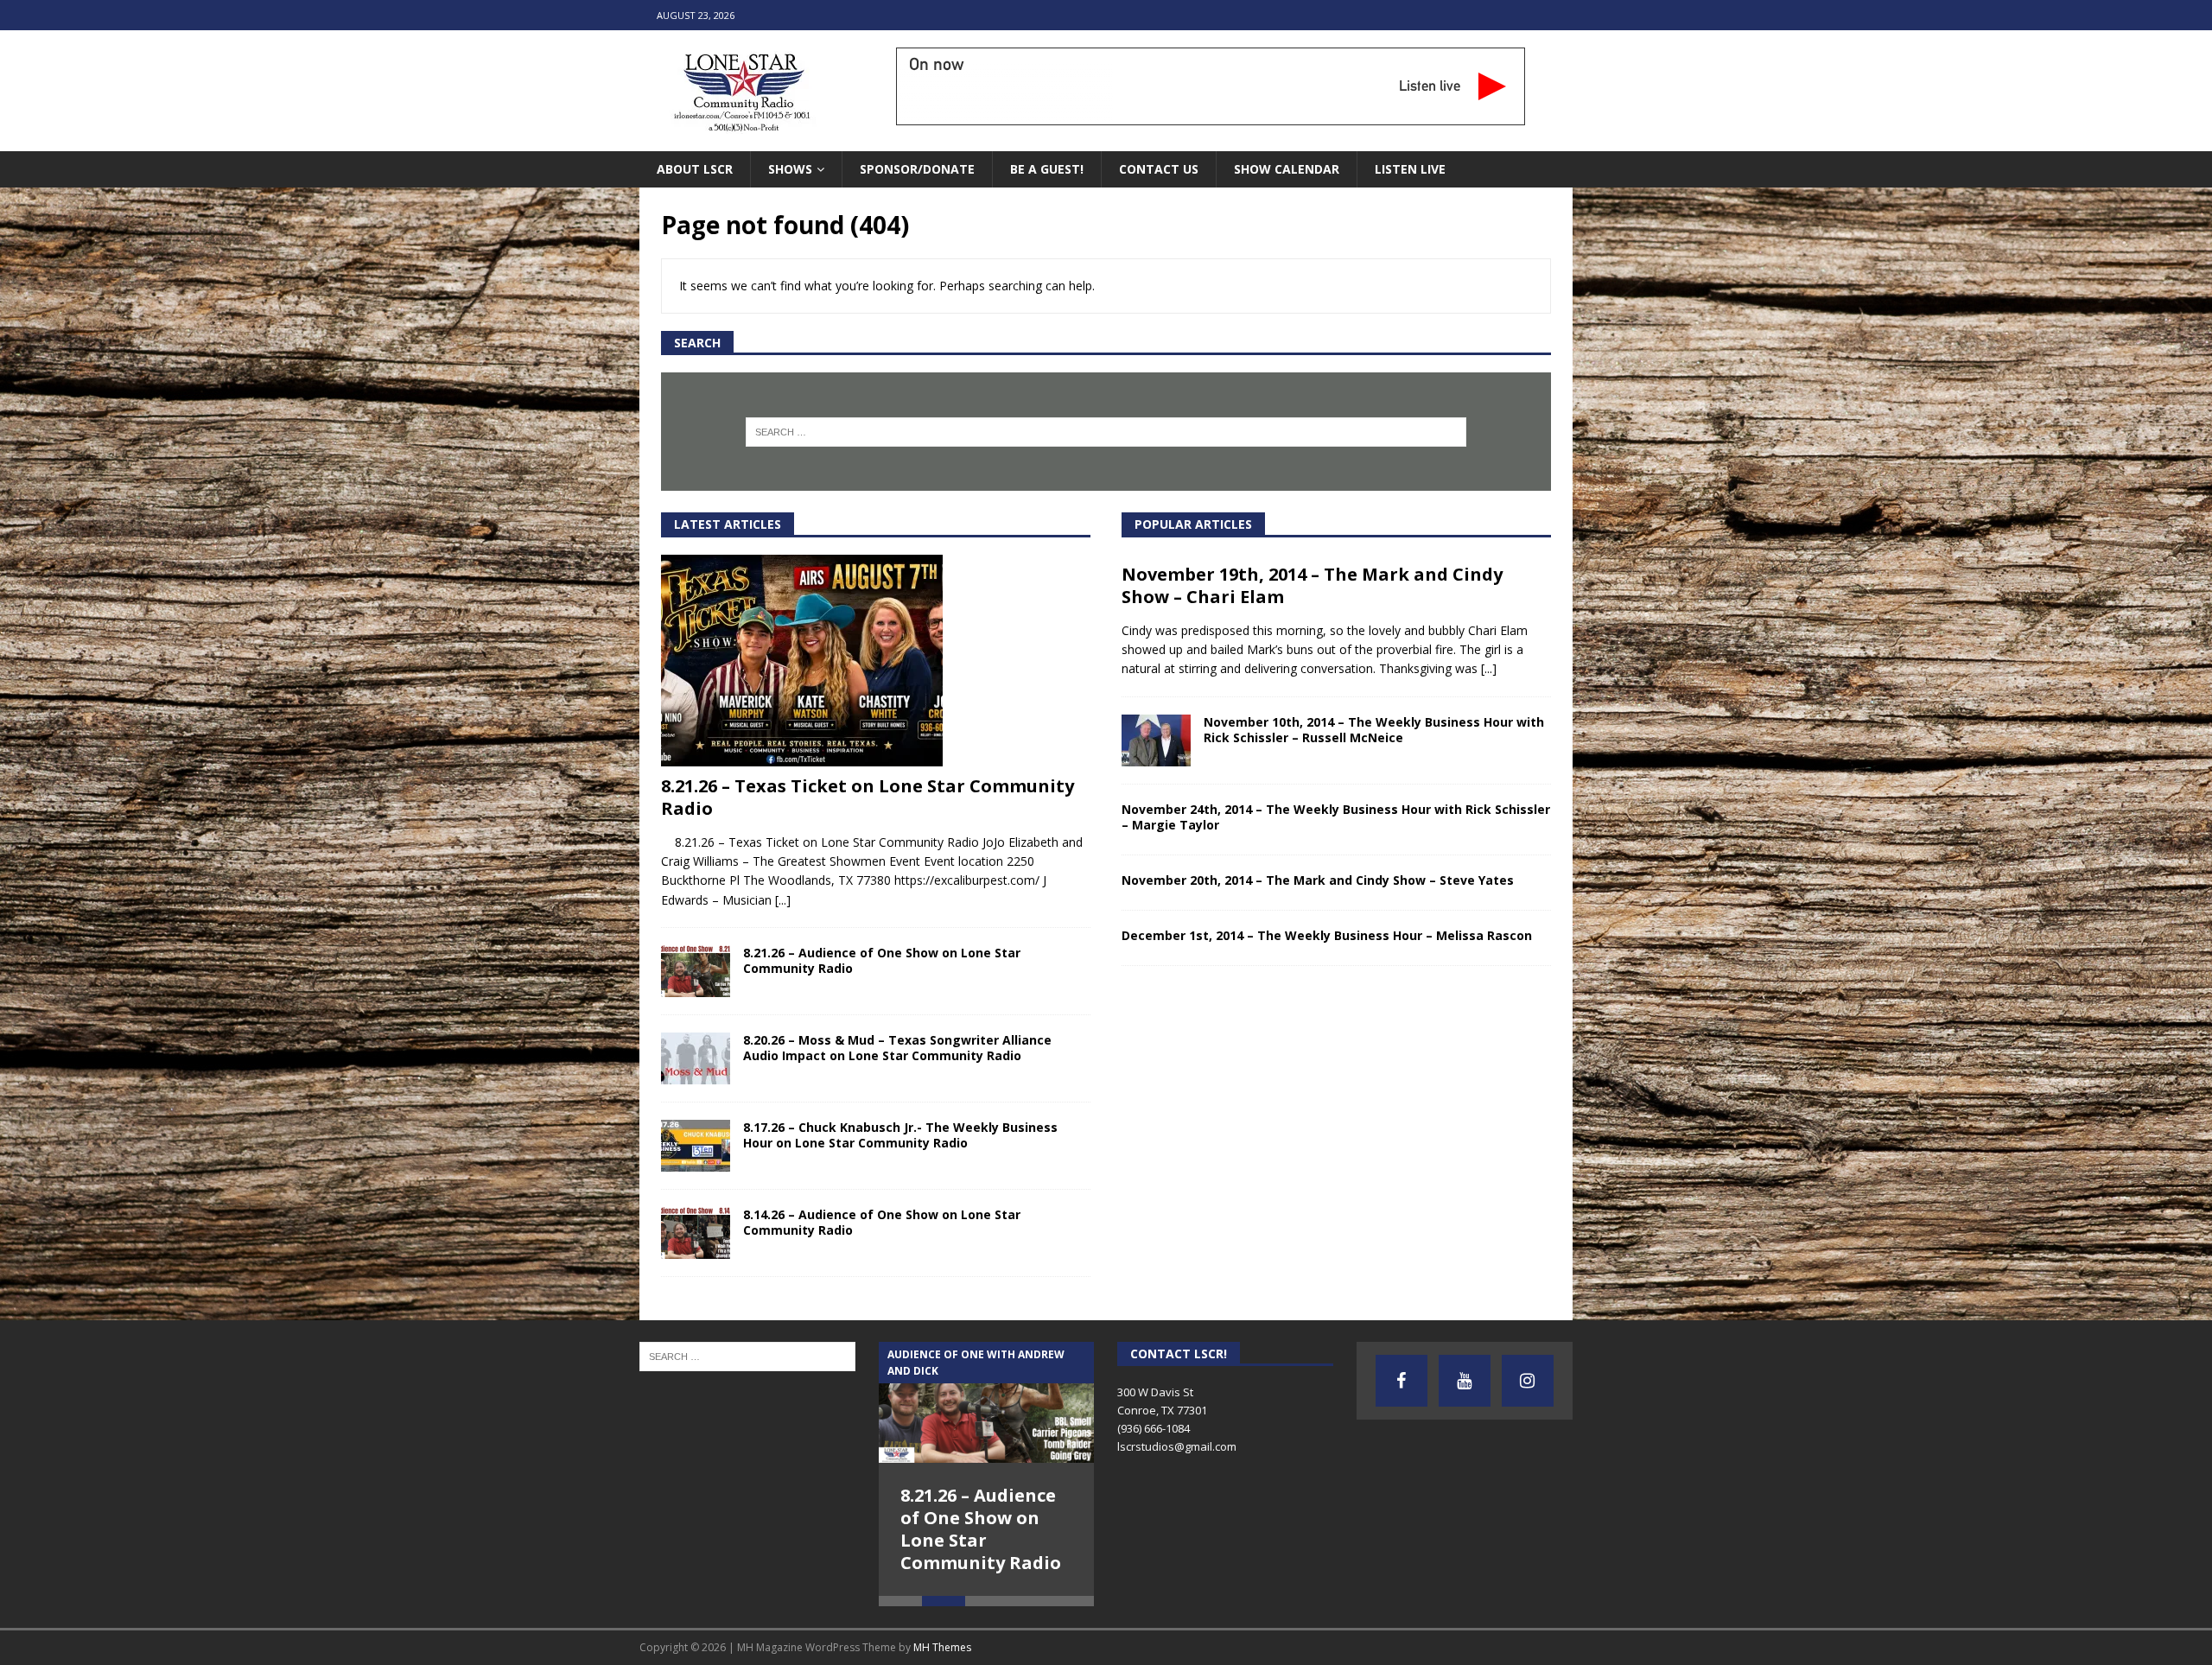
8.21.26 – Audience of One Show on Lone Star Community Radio (882, 960)
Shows (790, 169)
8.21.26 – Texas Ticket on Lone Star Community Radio (868, 797)
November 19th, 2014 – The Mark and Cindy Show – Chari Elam (1312, 585)
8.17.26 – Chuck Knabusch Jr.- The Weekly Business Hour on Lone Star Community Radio (900, 1135)
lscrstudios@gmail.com (1177, 1446)
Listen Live (1410, 169)
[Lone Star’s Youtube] (1465, 1381)
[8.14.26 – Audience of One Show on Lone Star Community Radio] (696, 1233)
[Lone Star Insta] (1528, 1381)
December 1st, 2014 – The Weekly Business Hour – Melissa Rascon (1327, 935)
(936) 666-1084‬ (1154, 1428)
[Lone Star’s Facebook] (1402, 1381)
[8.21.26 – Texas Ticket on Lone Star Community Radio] (876, 661)
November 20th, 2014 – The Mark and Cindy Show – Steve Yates (1318, 880)
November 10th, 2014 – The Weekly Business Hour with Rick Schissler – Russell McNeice (1374, 730)
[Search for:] (1106, 432)
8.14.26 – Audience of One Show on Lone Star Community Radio (882, 1222)
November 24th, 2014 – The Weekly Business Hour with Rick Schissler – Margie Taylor (1336, 817)
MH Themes (942, 1647)
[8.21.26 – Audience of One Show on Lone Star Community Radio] (696, 971)
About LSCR (695, 169)
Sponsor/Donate (917, 169)
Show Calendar (1287, 169)
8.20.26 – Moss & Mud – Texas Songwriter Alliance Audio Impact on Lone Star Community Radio (897, 1048)
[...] (783, 900)
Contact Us (1159, 169)
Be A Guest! (1047, 169)
